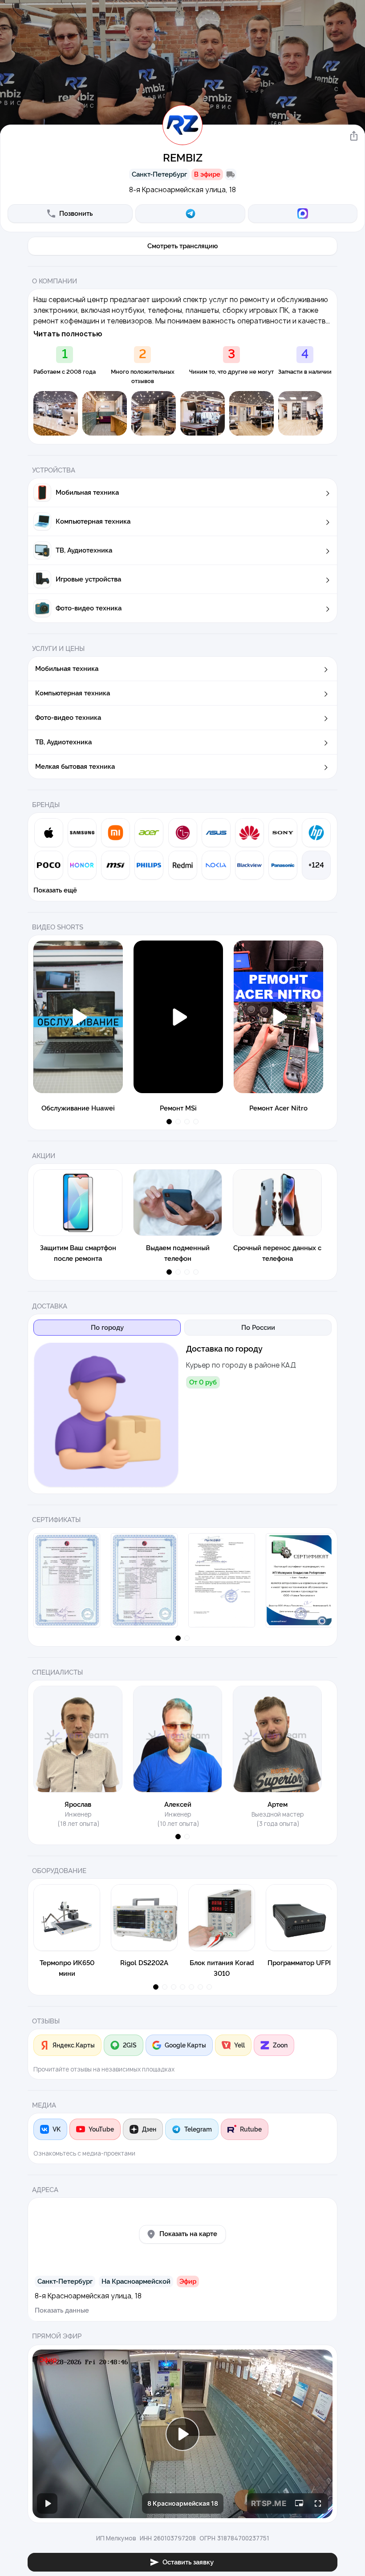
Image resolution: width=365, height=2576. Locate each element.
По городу (107, 1328)
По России (258, 1328)
